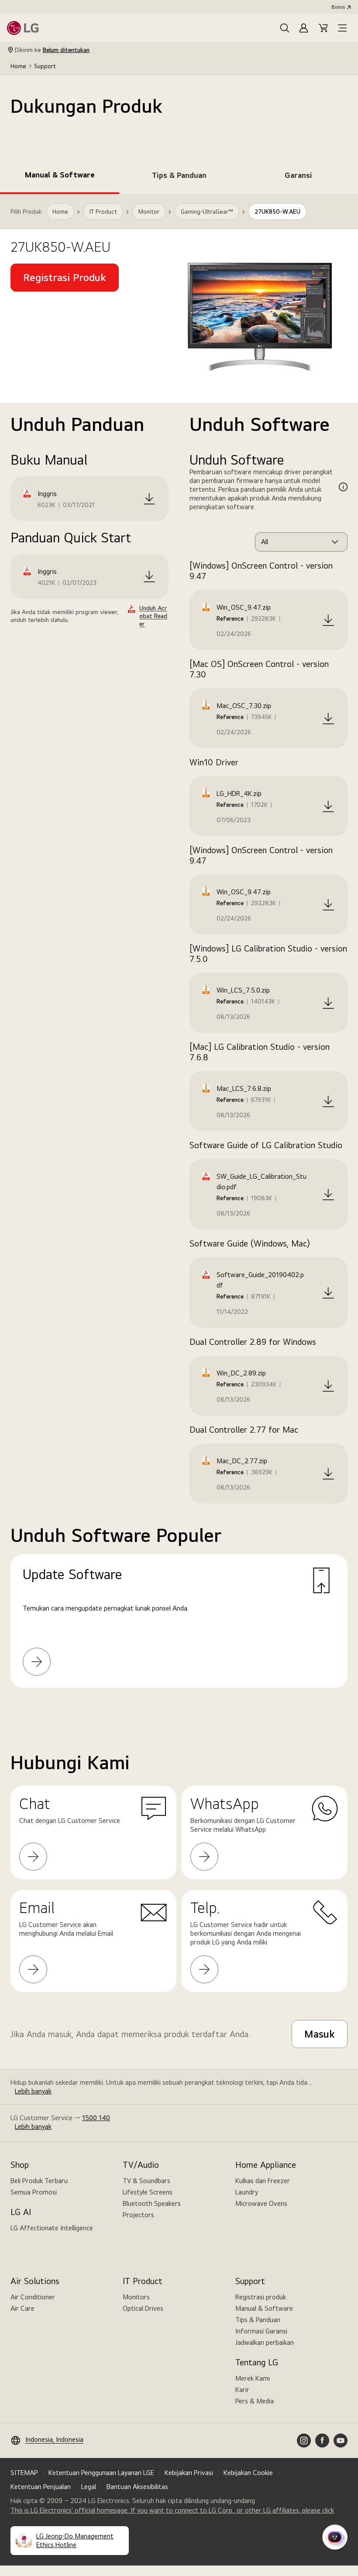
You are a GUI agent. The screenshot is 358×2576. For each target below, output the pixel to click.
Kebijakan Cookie (248, 2473)
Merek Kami (253, 2378)
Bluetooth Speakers (152, 2203)
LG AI (21, 2212)
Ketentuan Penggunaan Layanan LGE (101, 2473)
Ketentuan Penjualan (41, 2487)
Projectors (138, 2215)
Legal (89, 2487)
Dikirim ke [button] (52, 50)
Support (45, 66)
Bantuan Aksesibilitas (137, 2487)
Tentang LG (257, 2362)
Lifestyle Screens (148, 2192)
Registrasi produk (261, 2297)
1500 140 (96, 2118)
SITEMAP (24, 2473)
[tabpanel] (179, 952)
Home (18, 66)
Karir (242, 2390)
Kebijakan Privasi (189, 2473)
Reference (230, 618)
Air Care (22, 2308)
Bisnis (338, 7)
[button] (285, 28)
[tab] (60, 177)
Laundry (247, 2192)
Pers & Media (255, 2401)
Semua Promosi (34, 2192)
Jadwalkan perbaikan (265, 2342)
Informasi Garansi (261, 2331)
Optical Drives (143, 2308)
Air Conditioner (33, 2297)
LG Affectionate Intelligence (52, 2228)
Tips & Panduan (258, 2320)
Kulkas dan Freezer (263, 2181)
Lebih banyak (33, 2091)
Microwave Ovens (261, 2203)
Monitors (136, 2297)
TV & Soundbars (146, 2181)
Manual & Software (264, 2308)
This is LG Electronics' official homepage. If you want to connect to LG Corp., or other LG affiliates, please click (172, 2510)
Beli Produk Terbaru (39, 2181)
